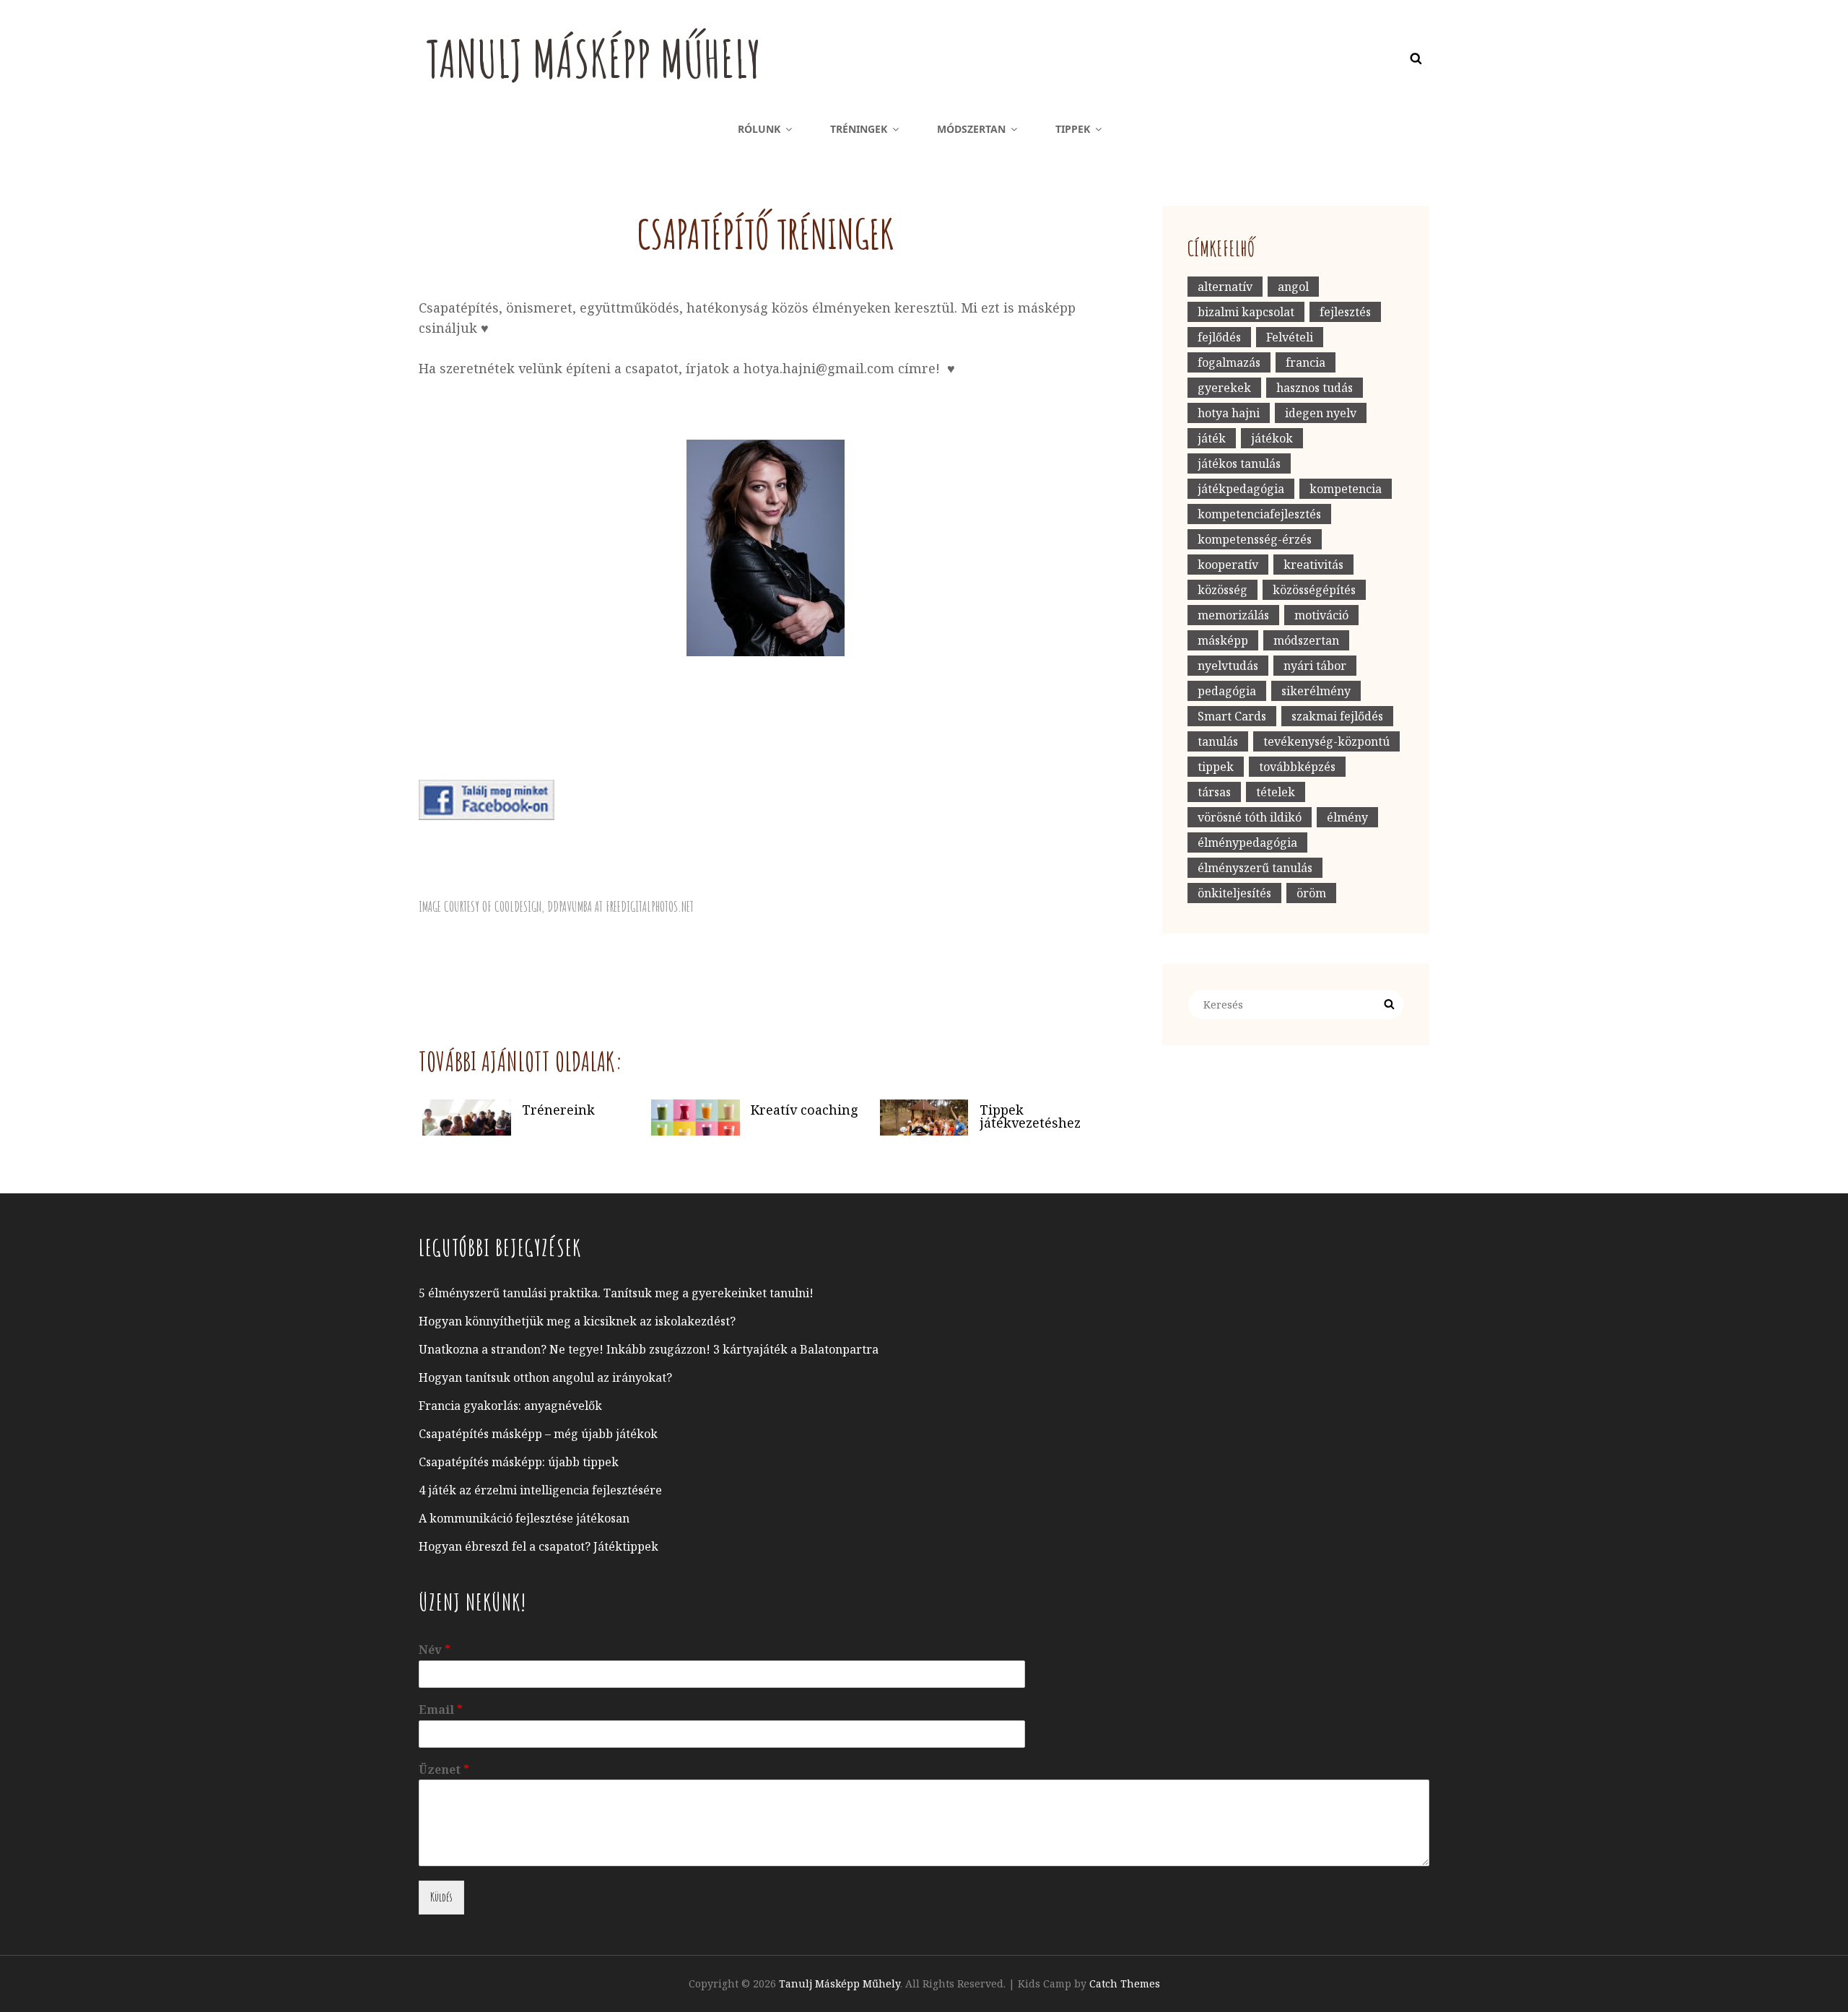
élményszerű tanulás (1255, 868)
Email (441, 1710)
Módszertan (971, 129)
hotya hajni (1229, 413)
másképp (1223, 640)
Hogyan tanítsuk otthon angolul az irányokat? (545, 1377)
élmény (1347, 817)
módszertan (1306, 640)
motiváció (1321, 615)
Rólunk (759, 129)
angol (1293, 287)
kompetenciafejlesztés (1259, 514)
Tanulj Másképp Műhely (593, 58)
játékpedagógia (1241, 489)
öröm (1311, 893)
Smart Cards (1232, 716)
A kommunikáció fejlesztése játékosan (524, 1518)
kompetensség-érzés (1255, 539)
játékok (1272, 438)
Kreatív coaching (805, 1109)
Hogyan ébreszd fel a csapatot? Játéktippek (539, 1546)
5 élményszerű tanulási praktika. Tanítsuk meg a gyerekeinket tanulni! (616, 1293)
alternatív (1225, 287)
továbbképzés (1297, 767)
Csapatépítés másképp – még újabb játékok (538, 1434)
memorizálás (1233, 615)
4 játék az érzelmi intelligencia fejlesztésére (540, 1490)
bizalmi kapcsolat (1246, 312)
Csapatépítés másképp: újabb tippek (519, 1462)
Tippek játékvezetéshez (1030, 1115)
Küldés (441, 1897)
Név (435, 1650)
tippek (1216, 767)
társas (1214, 792)
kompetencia (1346, 489)
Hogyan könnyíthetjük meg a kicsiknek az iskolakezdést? (577, 1321)
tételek (1276, 792)
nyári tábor (1315, 666)
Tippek (1073, 129)
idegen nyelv (1321, 413)
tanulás (1218, 741)
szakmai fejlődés (1337, 716)
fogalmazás (1229, 362)
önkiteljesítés (1234, 893)
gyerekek (1224, 388)
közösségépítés (1314, 590)
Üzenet (444, 1770)
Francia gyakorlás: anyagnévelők (510, 1406)
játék (1212, 438)
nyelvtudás (1228, 666)
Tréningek (859, 129)
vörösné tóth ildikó (1250, 817)
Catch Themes (1125, 1983)
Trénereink (558, 1109)
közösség (1222, 590)
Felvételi (1290, 337)
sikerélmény (1316, 691)
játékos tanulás (1239, 463)
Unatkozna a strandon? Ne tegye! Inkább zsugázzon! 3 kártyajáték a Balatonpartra (649, 1349)
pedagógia (1227, 691)
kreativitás (1313, 565)
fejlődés (1219, 337)
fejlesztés (1345, 312)
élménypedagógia (1247, 842)
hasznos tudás (1315, 388)
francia (1306, 362)
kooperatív (1228, 565)
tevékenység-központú (1326, 741)
